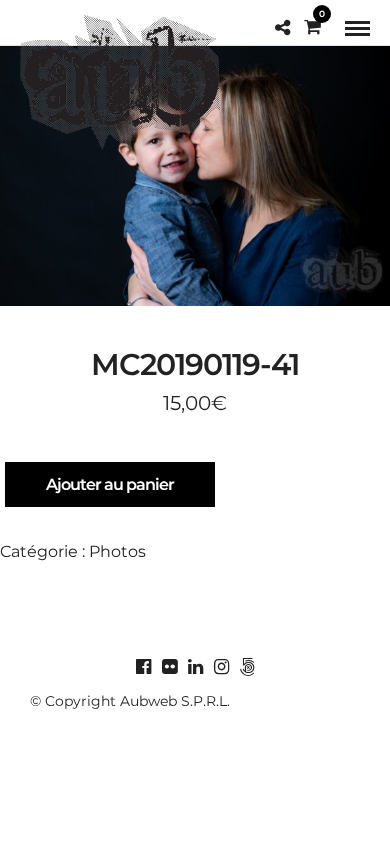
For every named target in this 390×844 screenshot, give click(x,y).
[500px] (247, 667)
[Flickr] (169, 667)
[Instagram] (221, 667)
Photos (117, 551)
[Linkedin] (195, 667)
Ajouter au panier (110, 484)
